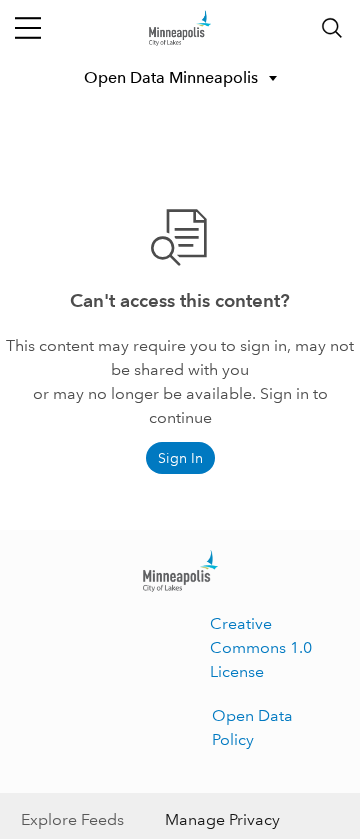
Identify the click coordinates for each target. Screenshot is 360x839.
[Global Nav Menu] (28, 28)
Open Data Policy (252, 727)
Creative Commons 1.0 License (261, 647)
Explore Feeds (72, 819)
